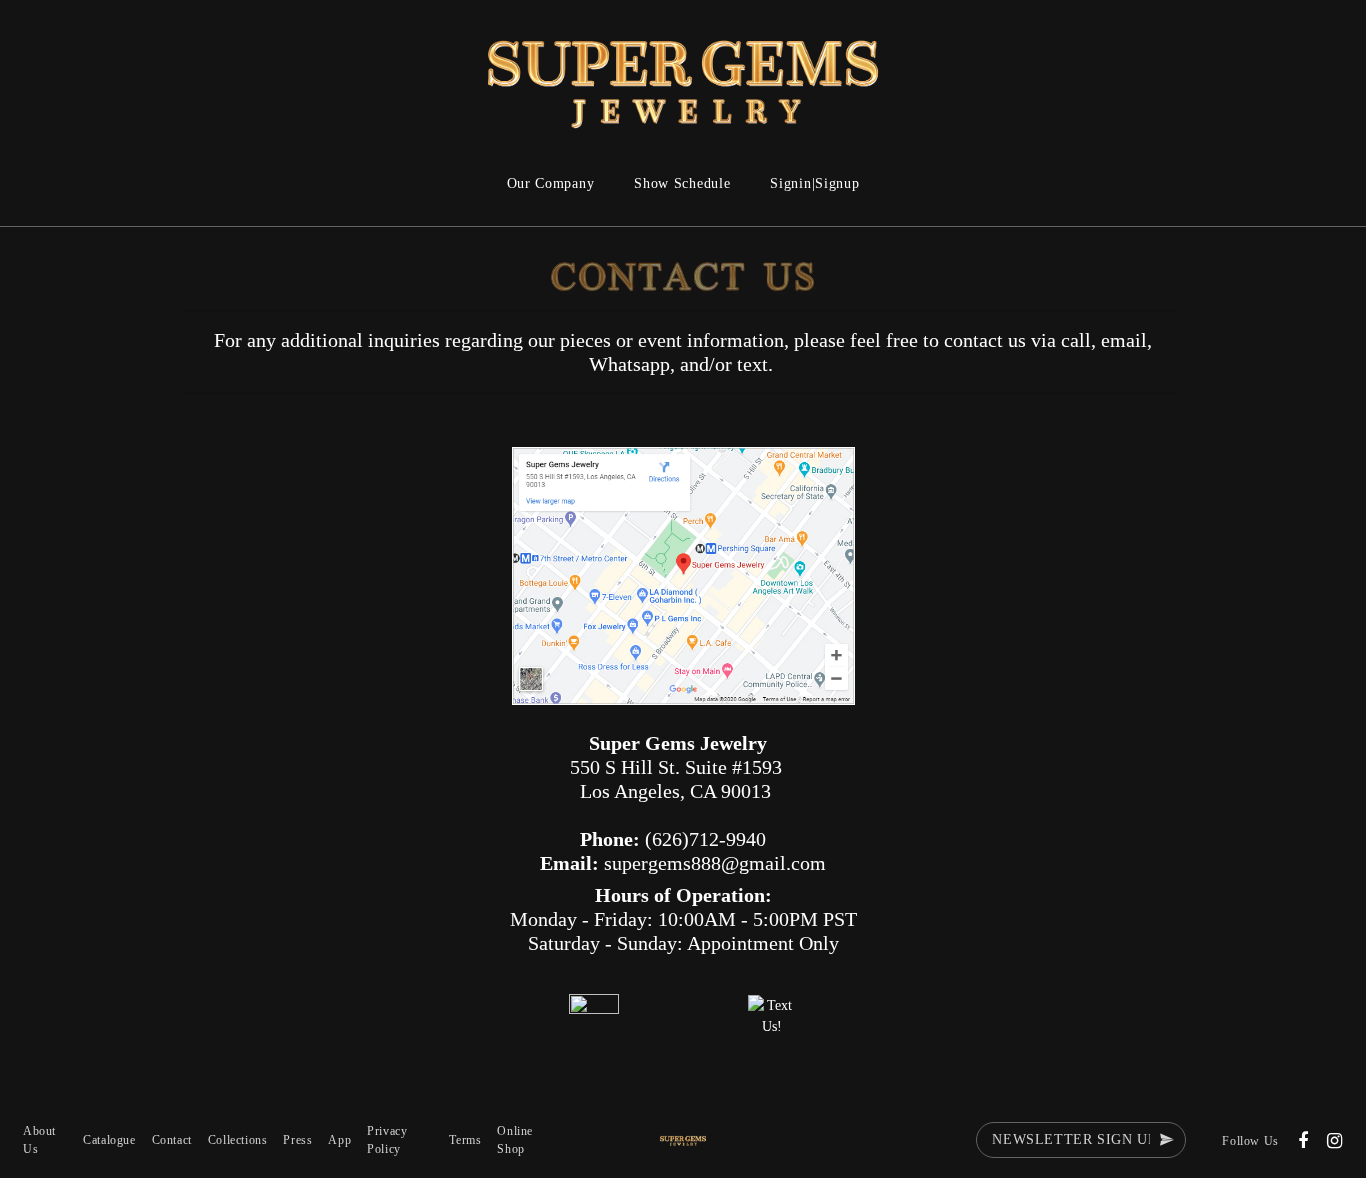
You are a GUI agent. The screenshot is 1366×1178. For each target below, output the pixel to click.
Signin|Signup (814, 183)
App (339, 1140)
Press (297, 1140)
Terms (465, 1140)
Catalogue (109, 1140)
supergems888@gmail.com (715, 863)
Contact (172, 1140)
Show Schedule (682, 183)
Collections (238, 1140)
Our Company (551, 183)
